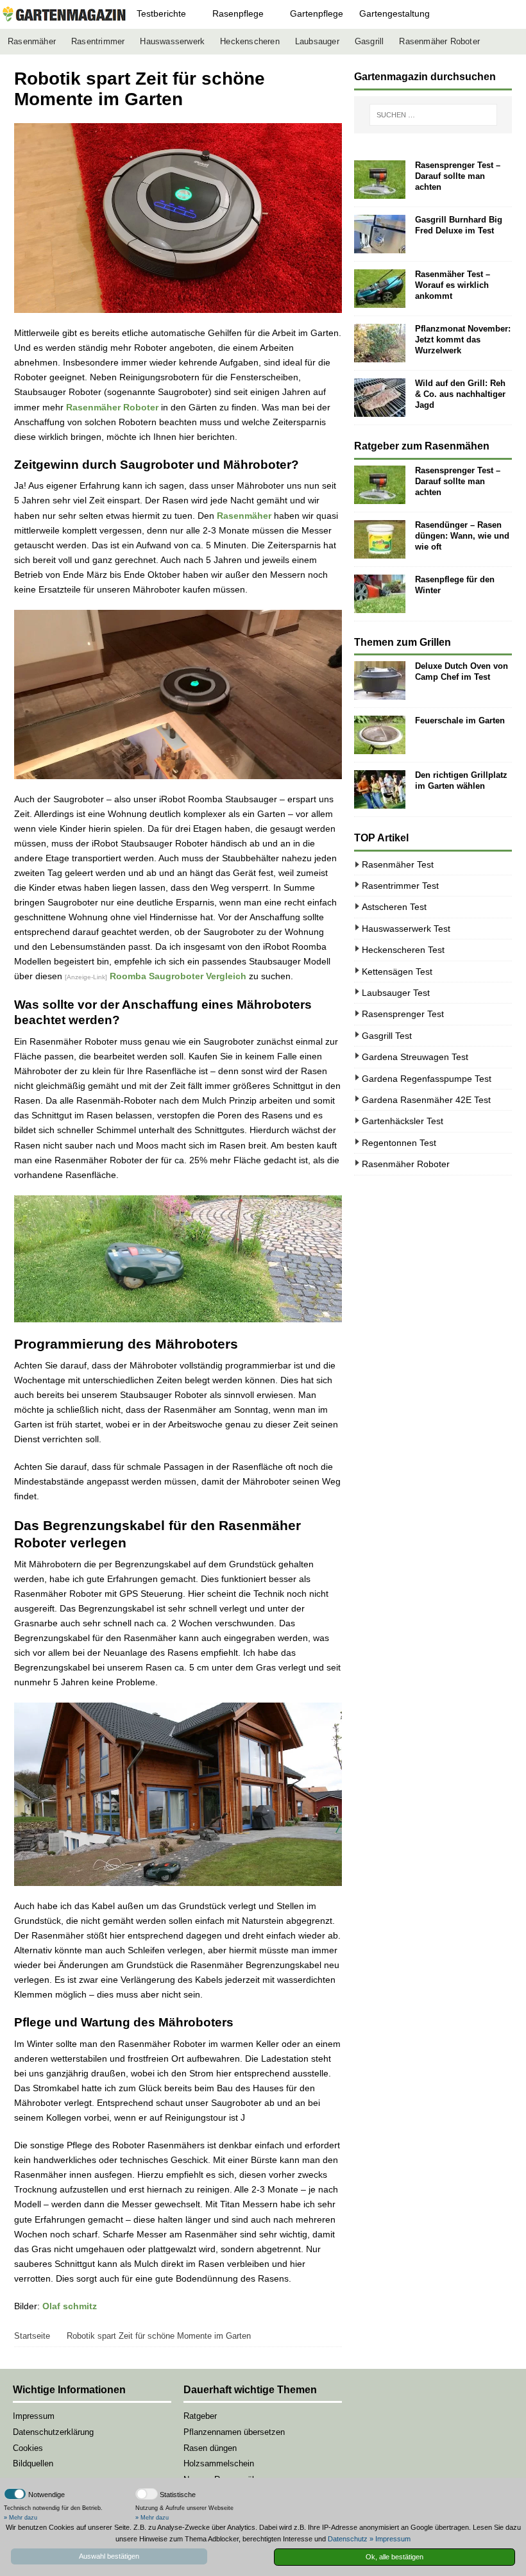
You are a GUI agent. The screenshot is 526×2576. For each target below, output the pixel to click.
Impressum (34, 2416)
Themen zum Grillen (403, 642)
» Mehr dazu (21, 2518)
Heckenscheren (250, 42)
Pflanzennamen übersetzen (234, 2432)
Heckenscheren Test (403, 950)
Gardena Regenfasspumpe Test (427, 1079)
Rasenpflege (238, 13)
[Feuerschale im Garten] (380, 735)
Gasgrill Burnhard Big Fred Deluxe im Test (459, 225)
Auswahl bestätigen (109, 2556)
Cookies (28, 2448)
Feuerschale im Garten (460, 720)
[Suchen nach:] (433, 115)
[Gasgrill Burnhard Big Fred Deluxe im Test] (380, 234)
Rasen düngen (210, 2448)
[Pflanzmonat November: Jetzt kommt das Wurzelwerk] (380, 343)
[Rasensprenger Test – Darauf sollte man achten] (380, 180)
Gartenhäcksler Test (403, 1121)
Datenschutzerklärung (53, 2432)
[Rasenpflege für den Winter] (380, 594)
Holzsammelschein (219, 2463)
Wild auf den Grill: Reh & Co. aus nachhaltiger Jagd (460, 394)
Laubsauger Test (396, 993)
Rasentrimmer (98, 42)
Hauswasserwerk (172, 42)
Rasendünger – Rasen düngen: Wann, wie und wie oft (462, 536)
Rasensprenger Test (403, 1014)
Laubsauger (317, 42)
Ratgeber (200, 2416)
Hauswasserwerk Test (406, 929)
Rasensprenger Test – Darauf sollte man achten (458, 176)
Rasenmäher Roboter (439, 42)
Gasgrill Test (387, 1036)
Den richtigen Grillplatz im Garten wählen (461, 780)
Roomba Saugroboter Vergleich (178, 976)
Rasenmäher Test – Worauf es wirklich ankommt (453, 285)
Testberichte (161, 13)
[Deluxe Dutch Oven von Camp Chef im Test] (380, 680)
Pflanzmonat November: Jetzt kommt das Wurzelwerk (463, 340)
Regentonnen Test (399, 1143)
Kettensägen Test (397, 972)
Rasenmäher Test (398, 864)
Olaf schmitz (70, 2306)
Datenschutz (348, 2539)
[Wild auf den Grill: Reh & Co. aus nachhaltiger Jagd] (380, 398)
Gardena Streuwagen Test (415, 1057)
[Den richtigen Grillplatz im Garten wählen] (380, 789)
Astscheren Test (394, 907)
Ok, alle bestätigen (394, 2557)
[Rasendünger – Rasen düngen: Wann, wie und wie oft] (380, 539)
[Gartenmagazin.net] (64, 14)
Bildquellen (33, 2463)
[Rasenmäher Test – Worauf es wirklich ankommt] (380, 289)
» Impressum (390, 2539)
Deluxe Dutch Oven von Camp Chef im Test (462, 671)
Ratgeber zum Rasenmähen (422, 446)
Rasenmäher (32, 42)
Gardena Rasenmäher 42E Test (426, 1100)
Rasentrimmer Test (400, 886)
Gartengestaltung (394, 13)
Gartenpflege (317, 13)
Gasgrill (369, 42)
